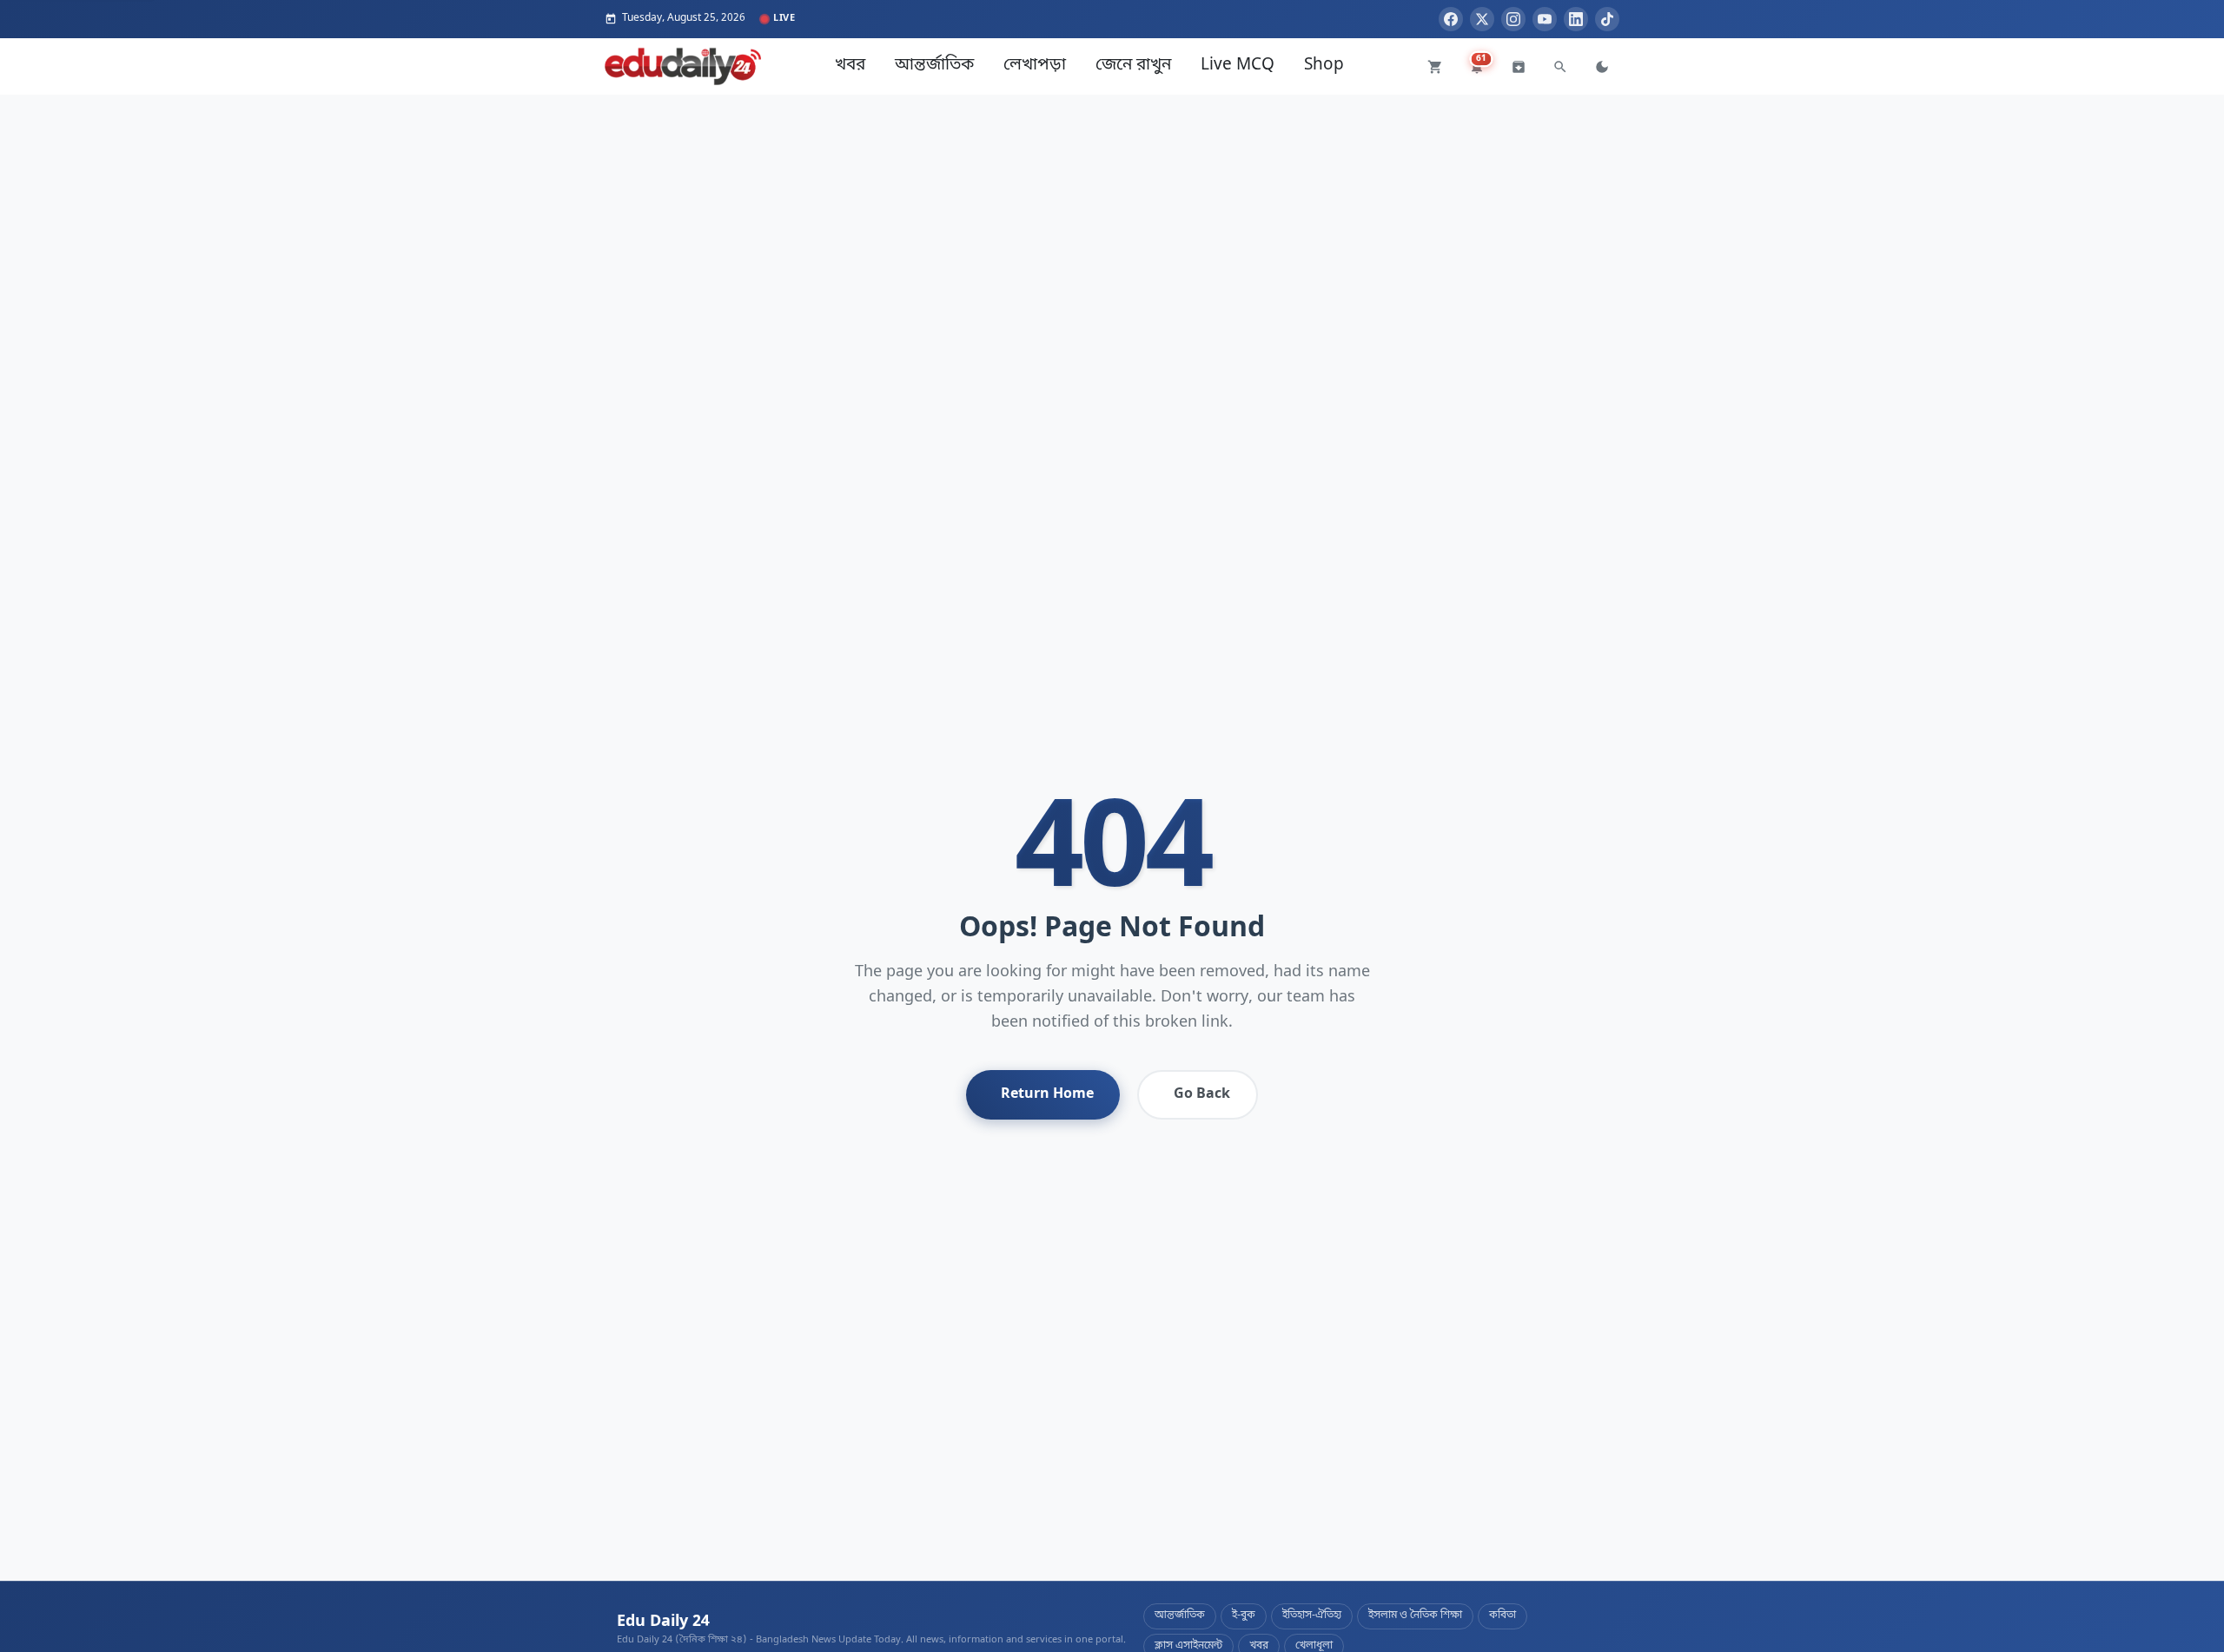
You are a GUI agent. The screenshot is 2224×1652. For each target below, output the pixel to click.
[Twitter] (1482, 19)
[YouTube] (1545, 19)
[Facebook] (1451, 19)
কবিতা (1503, 1616)
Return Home (1047, 1094)
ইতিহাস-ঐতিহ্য (1312, 1616)
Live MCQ (1238, 66)
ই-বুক (1244, 1616)
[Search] (1560, 67)
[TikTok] (1607, 19)
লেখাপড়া (1035, 66)
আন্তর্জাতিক (934, 66)
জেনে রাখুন (1133, 66)
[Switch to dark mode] (1602, 67)
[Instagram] (1513, 19)
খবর (850, 66)
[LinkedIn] (1576, 19)
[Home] (683, 66)
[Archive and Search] (1519, 67)
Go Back (1202, 1094)
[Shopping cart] (1435, 67)
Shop (1324, 66)
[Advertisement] (1112, 216)
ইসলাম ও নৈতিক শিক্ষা (1415, 1616)
